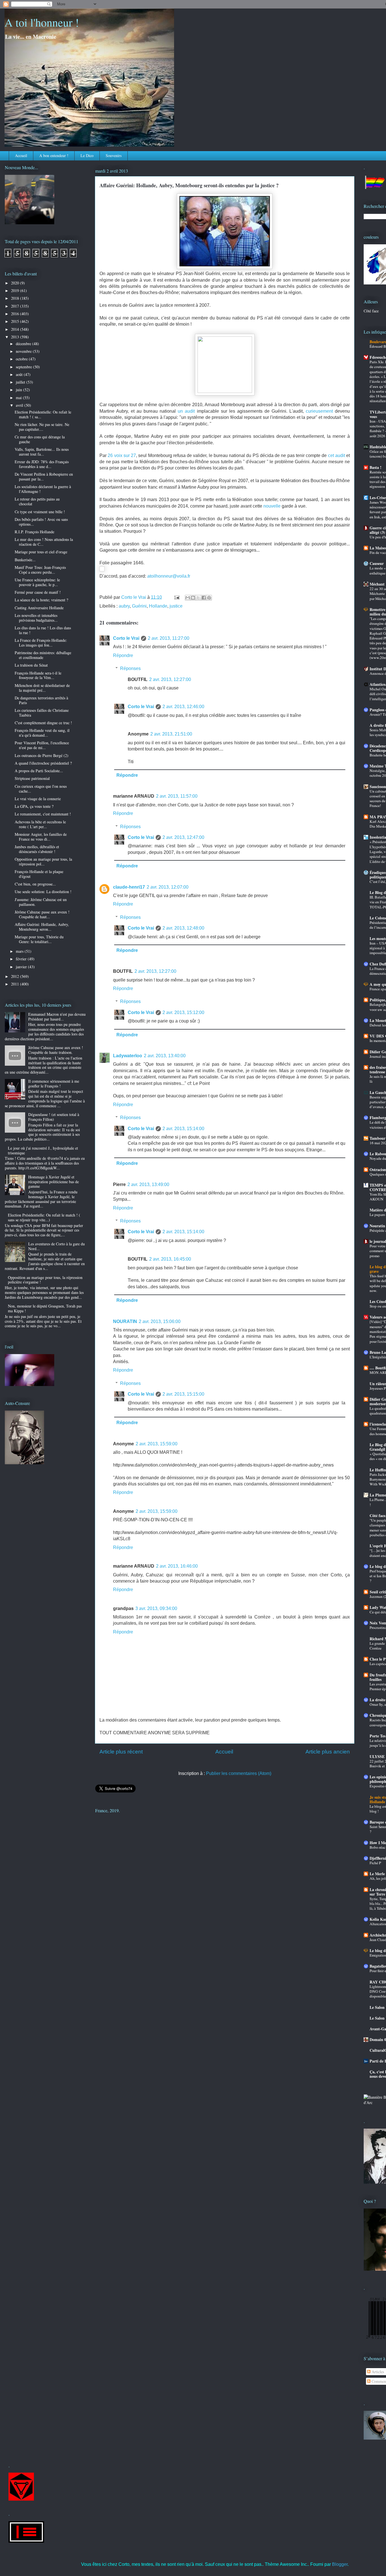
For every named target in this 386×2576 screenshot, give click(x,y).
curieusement (319, 411)
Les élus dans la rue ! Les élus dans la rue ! (43, 630)
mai (19, 398)
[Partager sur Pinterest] (209, 598)
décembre (24, 344)
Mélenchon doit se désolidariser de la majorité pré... (42, 688)
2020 (16, 283)
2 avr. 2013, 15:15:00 (183, 1394)
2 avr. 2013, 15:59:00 (157, 1444)
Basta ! (376, 467)
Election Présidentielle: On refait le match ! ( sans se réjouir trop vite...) (44, 1217)
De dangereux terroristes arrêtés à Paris (41, 700)
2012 (16, 976)
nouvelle (272, 506)
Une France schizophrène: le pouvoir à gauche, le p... (37, 582)
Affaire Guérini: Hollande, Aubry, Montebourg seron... (42, 927)
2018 (16, 298)
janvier (22, 967)
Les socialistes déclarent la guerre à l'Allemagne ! (43, 489)
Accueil (21, 155)
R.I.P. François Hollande (34, 532)
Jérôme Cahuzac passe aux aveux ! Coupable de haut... (42, 914)
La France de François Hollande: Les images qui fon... (41, 643)
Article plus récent (121, 1752)
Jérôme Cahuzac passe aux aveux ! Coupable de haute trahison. (56, 1050)
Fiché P (375, 1863)
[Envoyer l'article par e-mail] (176, 597)
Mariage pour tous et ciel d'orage (41, 552)
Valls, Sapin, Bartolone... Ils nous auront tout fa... (42, 452)
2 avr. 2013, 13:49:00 (148, 1184)
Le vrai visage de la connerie (38, 799)
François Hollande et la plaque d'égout (39, 874)
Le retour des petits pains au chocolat (37, 501)
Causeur (377, 563)
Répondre (123, 655)
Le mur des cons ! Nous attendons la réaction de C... (44, 542)
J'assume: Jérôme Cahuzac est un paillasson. (41, 902)
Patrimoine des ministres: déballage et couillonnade (43, 655)
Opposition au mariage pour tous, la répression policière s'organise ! (45, 1280)
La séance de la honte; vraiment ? (41, 600)
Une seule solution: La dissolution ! (43, 892)
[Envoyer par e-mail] (188, 598)
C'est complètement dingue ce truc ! (43, 723)
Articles (377, 2372)
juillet (21, 382)
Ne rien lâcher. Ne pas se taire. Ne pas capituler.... (42, 427)
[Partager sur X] (198, 598)
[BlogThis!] (193, 598)
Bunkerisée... (25, 560)
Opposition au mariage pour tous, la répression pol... (43, 861)
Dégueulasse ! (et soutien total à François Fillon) (54, 1117)
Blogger (340, 2564)
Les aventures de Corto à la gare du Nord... (57, 1246)
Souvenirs (114, 155)
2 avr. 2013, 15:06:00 (160, 1321)
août (20, 374)
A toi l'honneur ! (42, 22)
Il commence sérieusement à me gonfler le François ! (54, 1084)
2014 (16, 329)
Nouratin (377, 1226)
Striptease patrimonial (32, 778)
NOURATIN (125, 1321)
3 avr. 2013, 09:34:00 (156, 1608)
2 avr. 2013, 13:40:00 (165, 1056)
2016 (16, 314)
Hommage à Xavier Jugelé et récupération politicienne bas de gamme (54, 1182)
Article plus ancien (328, 1752)
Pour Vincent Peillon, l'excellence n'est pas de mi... (42, 745)
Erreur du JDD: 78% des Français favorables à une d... (42, 464)
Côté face (371, 311)
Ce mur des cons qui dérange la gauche (40, 439)
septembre (24, 367)
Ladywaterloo (128, 1056)
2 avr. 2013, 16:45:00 (170, 1259)
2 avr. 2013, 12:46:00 (183, 707)
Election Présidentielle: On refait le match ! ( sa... (43, 414)
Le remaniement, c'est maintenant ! (43, 814)
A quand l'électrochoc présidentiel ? (43, 763)
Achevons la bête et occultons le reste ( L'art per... (40, 824)
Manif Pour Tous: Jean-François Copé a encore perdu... (40, 570)
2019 (16, 291)
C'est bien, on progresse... (35, 884)
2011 (16, 984)
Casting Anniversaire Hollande (39, 608)
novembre (24, 351)
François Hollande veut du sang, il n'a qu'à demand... (42, 733)
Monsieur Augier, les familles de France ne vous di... (41, 837)
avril (20, 405)
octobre (22, 359)
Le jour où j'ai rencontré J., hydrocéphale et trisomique (43, 1150)
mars (20, 951)
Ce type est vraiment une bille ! (40, 512)
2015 (16, 321)
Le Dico (87, 155)
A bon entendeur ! (54, 155)
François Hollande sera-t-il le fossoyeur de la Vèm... (38, 675)
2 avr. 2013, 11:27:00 (169, 638)
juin (19, 390)
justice (176, 606)
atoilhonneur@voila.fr (169, 576)
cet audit (337, 455)
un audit (186, 411)
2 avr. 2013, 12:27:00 (170, 679)
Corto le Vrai (126, 638)
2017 (16, 306)
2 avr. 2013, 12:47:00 (183, 837)
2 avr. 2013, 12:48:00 (183, 928)
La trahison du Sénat (31, 665)
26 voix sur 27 (122, 455)
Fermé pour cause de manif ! (38, 592)
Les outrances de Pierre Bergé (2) (42, 755)
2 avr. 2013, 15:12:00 (183, 1012)
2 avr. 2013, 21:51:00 (171, 734)
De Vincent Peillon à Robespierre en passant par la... (44, 477)
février (22, 959)
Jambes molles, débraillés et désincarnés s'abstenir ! (37, 849)
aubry (124, 606)
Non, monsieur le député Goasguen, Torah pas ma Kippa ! (45, 1308)
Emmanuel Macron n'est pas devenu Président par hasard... (57, 1017)
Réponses (130, 668)
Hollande (158, 606)
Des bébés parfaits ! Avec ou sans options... (41, 522)
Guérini (139, 606)
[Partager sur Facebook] (204, 598)
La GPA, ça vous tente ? (34, 806)
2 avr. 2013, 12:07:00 (168, 887)
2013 (16, 337)
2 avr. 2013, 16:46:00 (177, 1566)
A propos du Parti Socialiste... (39, 771)
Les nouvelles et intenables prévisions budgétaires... (36, 618)
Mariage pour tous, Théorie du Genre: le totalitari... (39, 939)
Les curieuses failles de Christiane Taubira (42, 713)
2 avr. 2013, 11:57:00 (177, 796)
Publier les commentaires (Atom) (239, 1773)
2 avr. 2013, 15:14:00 (183, 1129)
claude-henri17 (129, 887)
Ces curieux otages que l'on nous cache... (41, 789)
